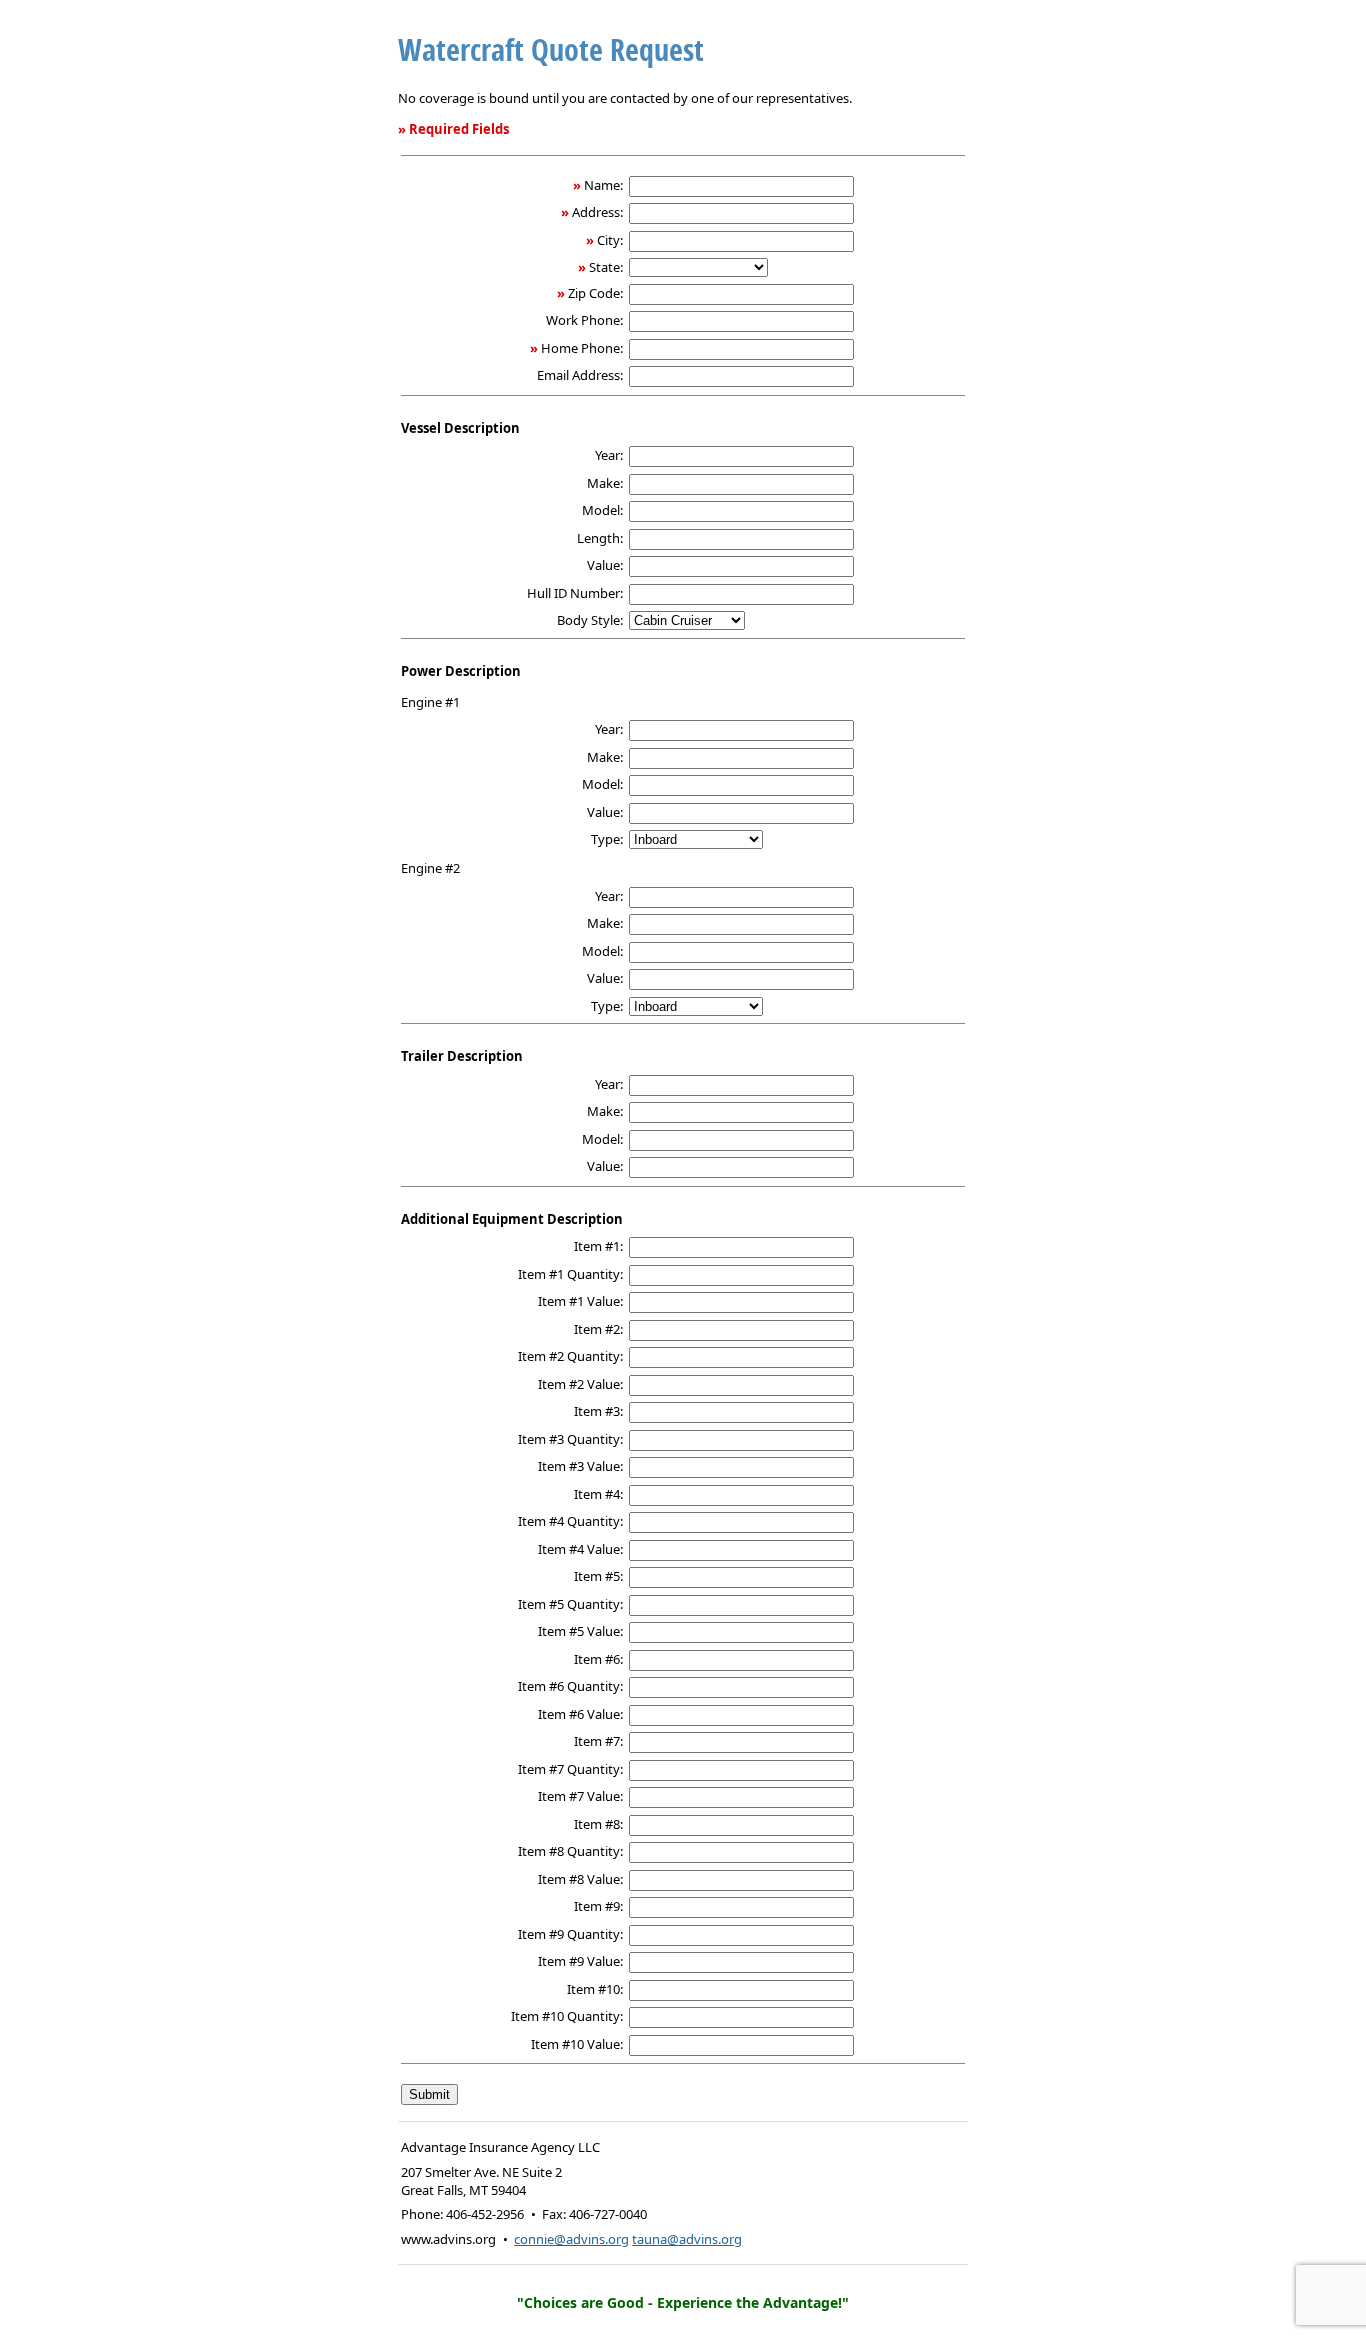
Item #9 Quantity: (570, 1934)
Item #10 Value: (577, 2044)
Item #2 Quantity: (570, 1356)
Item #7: (598, 1741)
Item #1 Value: (580, 1301)
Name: (603, 185)
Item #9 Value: (580, 1961)
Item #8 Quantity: (570, 1851)
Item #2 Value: (580, 1384)
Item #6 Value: (580, 1714)
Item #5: (598, 1576)
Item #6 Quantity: (570, 1686)
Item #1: (598, 1246)
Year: (609, 455)
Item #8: (598, 1824)
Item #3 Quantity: (570, 1439)
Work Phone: (584, 320)
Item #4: (598, 1494)
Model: (602, 510)
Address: (597, 212)
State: (606, 267)
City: (610, 240)
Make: (605, 483)
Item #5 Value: (580, 1631)
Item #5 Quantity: (570, 1604)
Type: (607, 839)
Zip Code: (595, 293)
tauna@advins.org (687, 2239)
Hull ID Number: (575, 593)
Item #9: (598, 1906)
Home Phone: (582, 348)
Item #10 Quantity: (567, 2016)
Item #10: (595, 1989)
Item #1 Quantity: (570, 1274)
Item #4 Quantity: (570, 1521)
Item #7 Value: (580, 1796)
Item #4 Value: (580, 1549)
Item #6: (598, 1659)
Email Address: (580, 375)
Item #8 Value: (580, 1879)
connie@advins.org (571, 2239)
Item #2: (598, 1329)
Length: (600, 538)
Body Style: (590, 620)
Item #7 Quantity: (570, 1769)
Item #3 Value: (580, 1466)
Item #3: (598, 1411)
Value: (605, 565)
